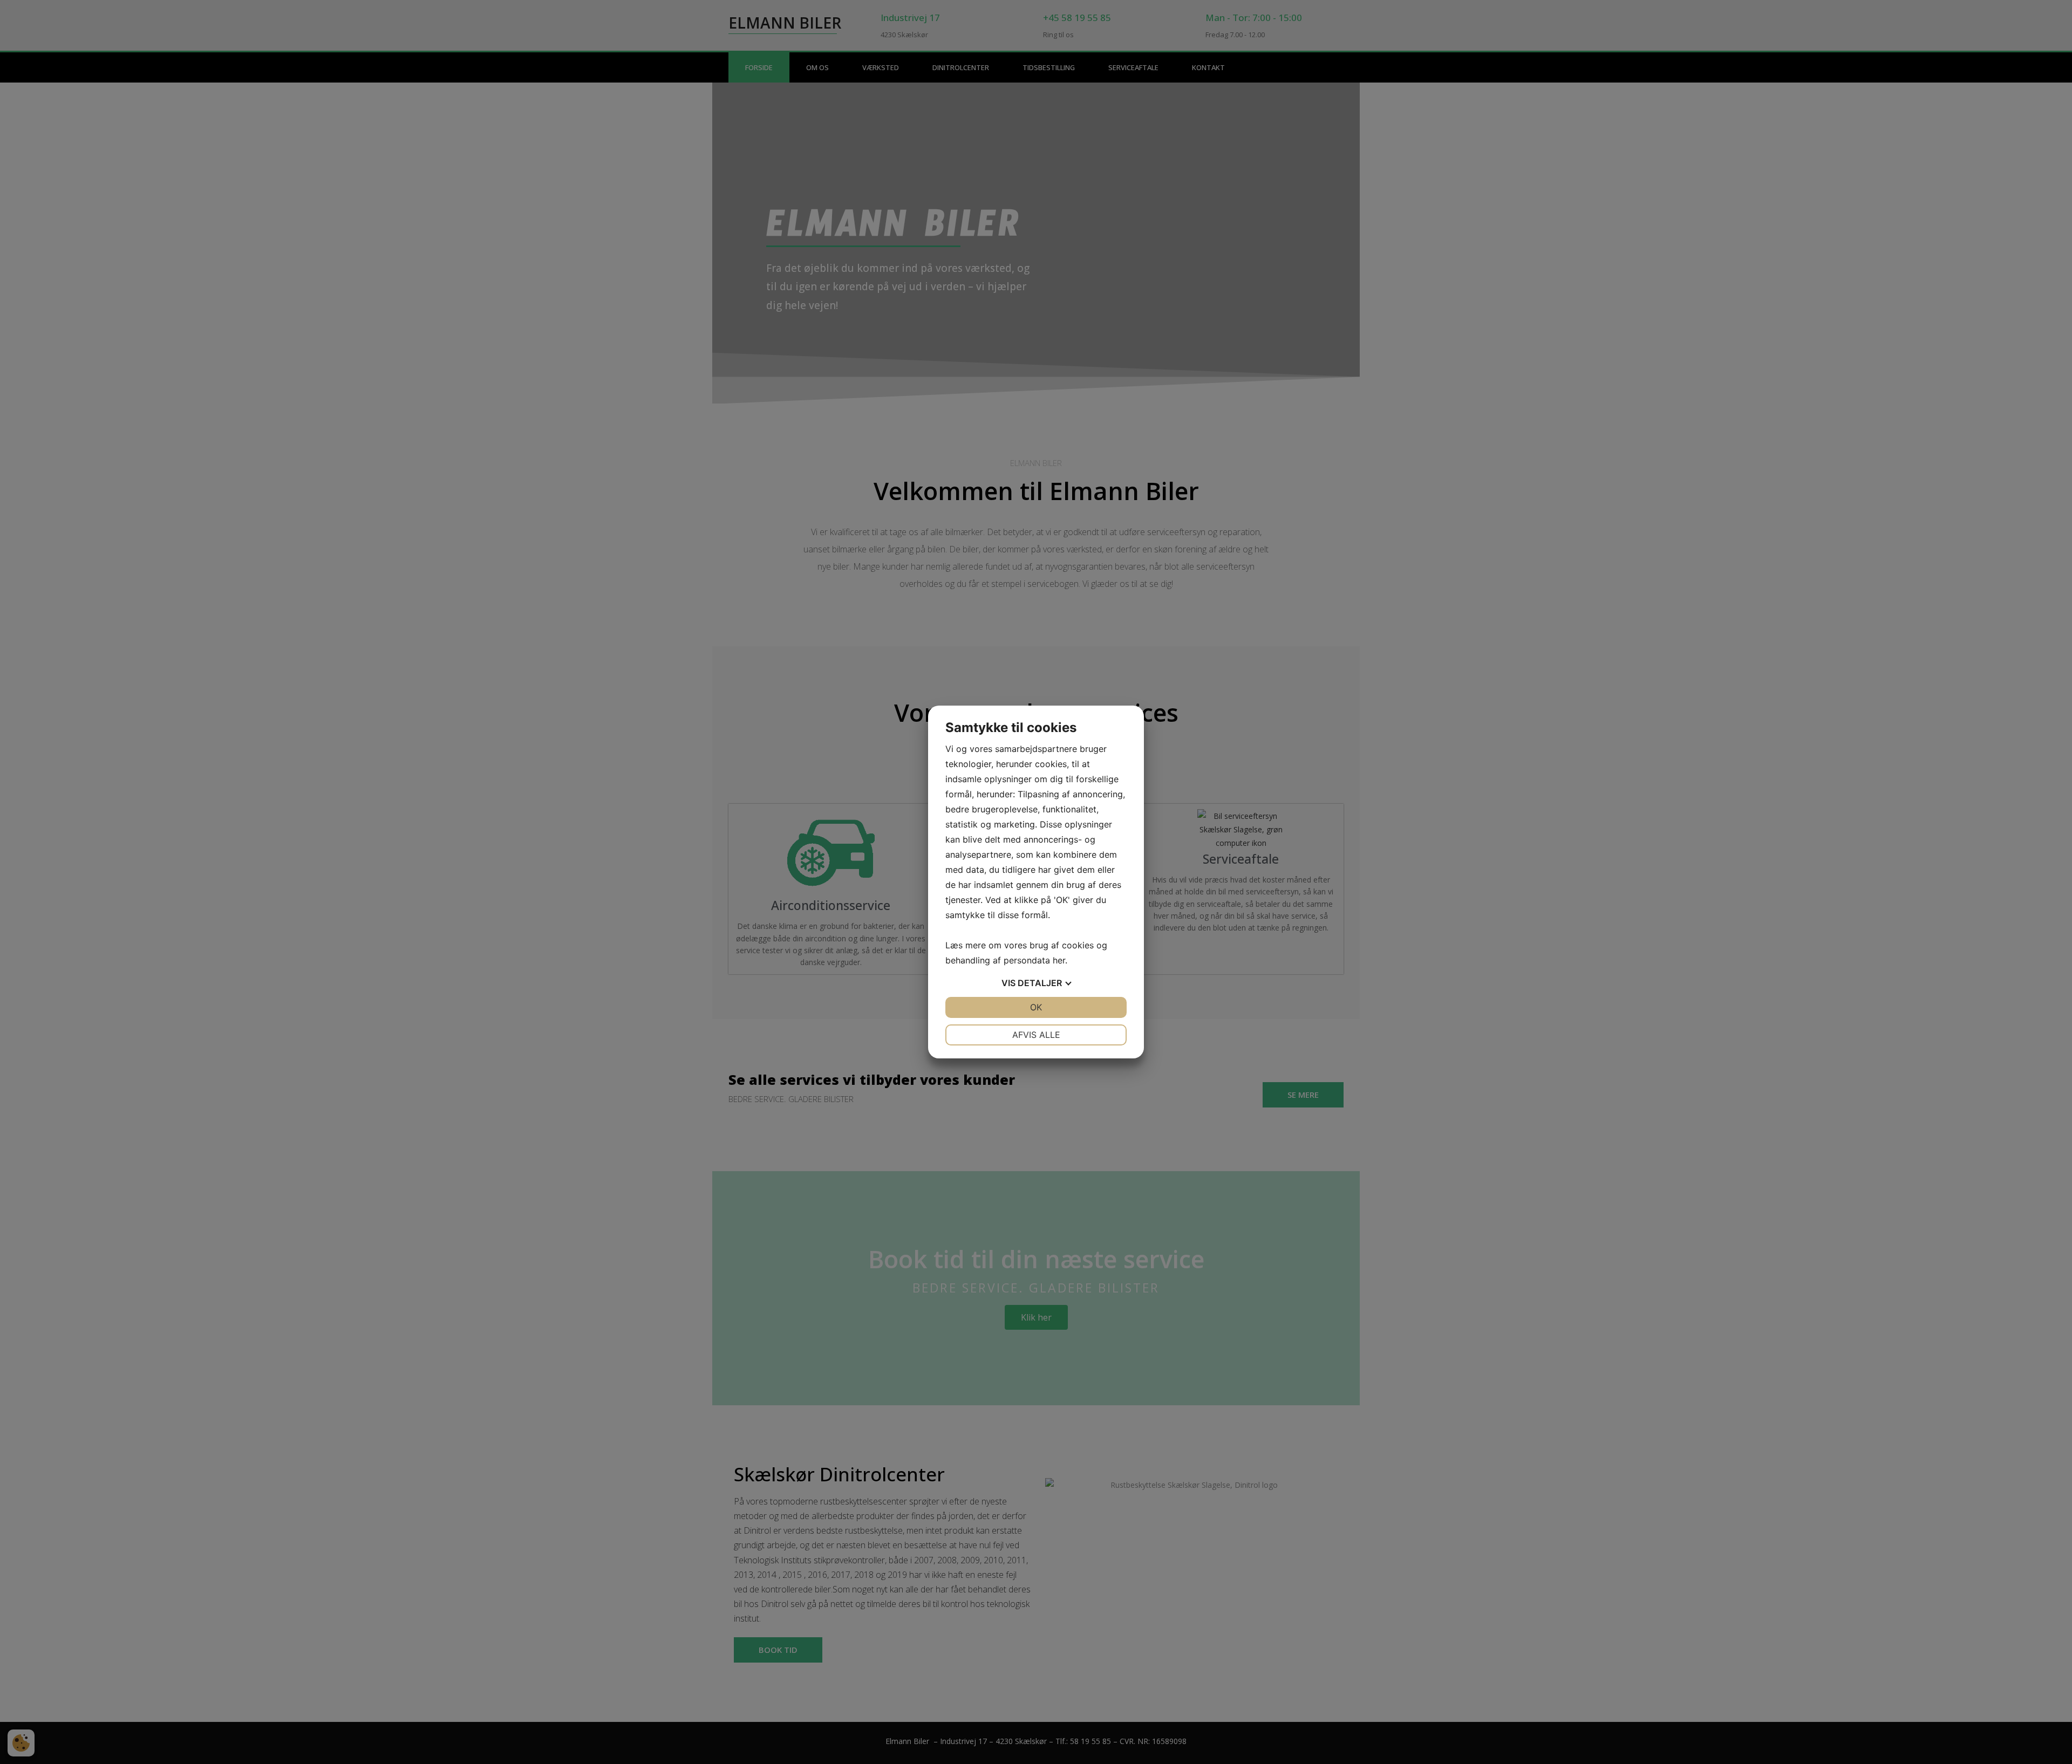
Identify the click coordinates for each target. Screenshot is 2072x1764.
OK (1036, 1007)
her (1059, 960)
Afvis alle (1036, 1035)
